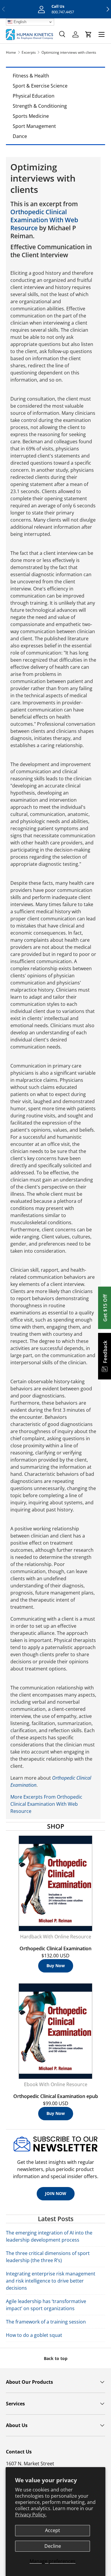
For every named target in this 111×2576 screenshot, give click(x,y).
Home (11, 52)
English (19, 22)
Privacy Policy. (31, 2515)
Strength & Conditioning (40, 106)
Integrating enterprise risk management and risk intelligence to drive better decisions (51, 2281)
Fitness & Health (31, 76)
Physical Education (34, 96)
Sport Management (34, 126)
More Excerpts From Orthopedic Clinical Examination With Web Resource (46, 1804)
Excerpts (29, 52)
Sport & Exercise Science (40, 86)
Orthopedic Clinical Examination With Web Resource (44, 220)
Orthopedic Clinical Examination (55, 1948)
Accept (53, 2530)
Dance (20, 136)
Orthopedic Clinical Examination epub (56, 2096)
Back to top (56, 2358)
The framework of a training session (46, 2322)
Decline (53, 2546)
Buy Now (56, 1966)
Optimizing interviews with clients (69, 52)
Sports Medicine (31, 116)
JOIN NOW (56, 2193)
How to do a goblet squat (34, 2335)
